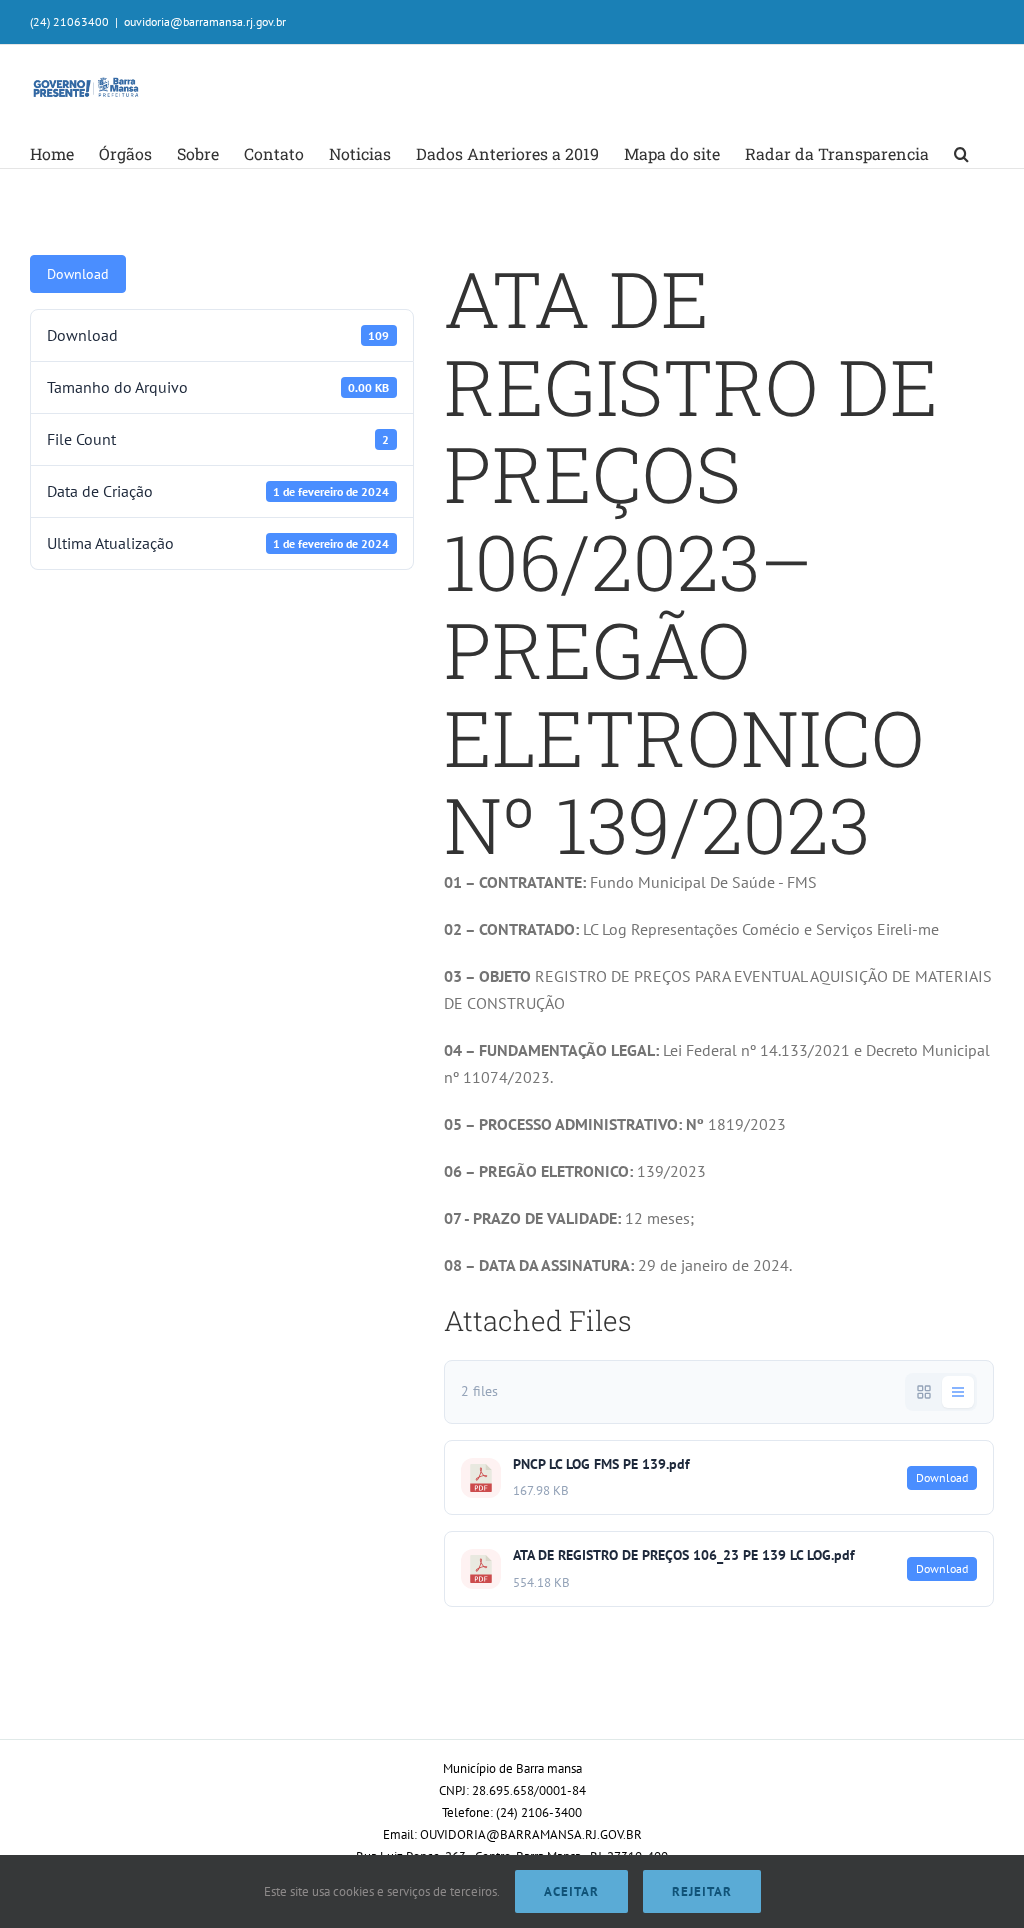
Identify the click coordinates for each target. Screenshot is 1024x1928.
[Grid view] (924, 1392)
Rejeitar (702, 1891)
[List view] (958, 1392)
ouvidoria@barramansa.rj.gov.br (205, 21)
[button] (961, 154)
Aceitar (571, 1891)
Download (78, 274)
